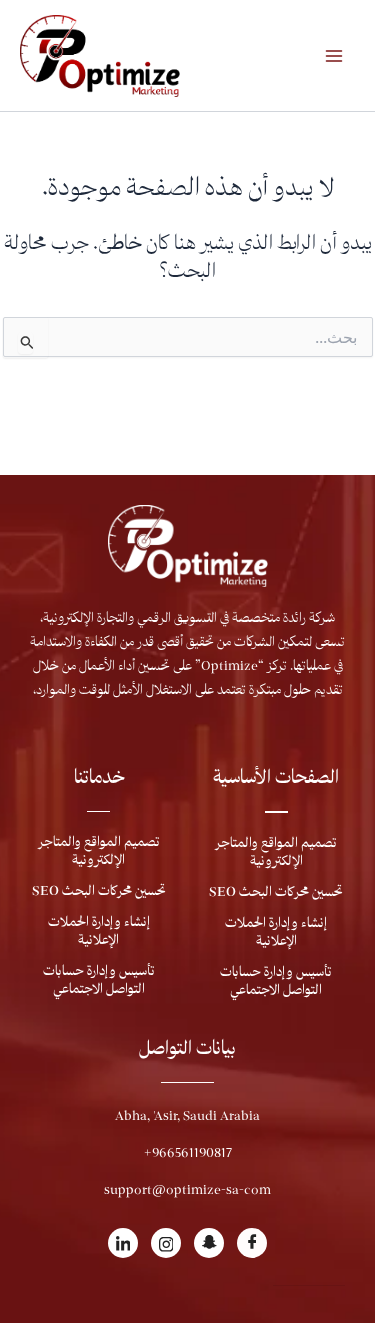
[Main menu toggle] (334, 56)
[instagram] (166, 1243)
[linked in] (123, 1243)
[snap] (209, 1243)
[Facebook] (252, 1243)
